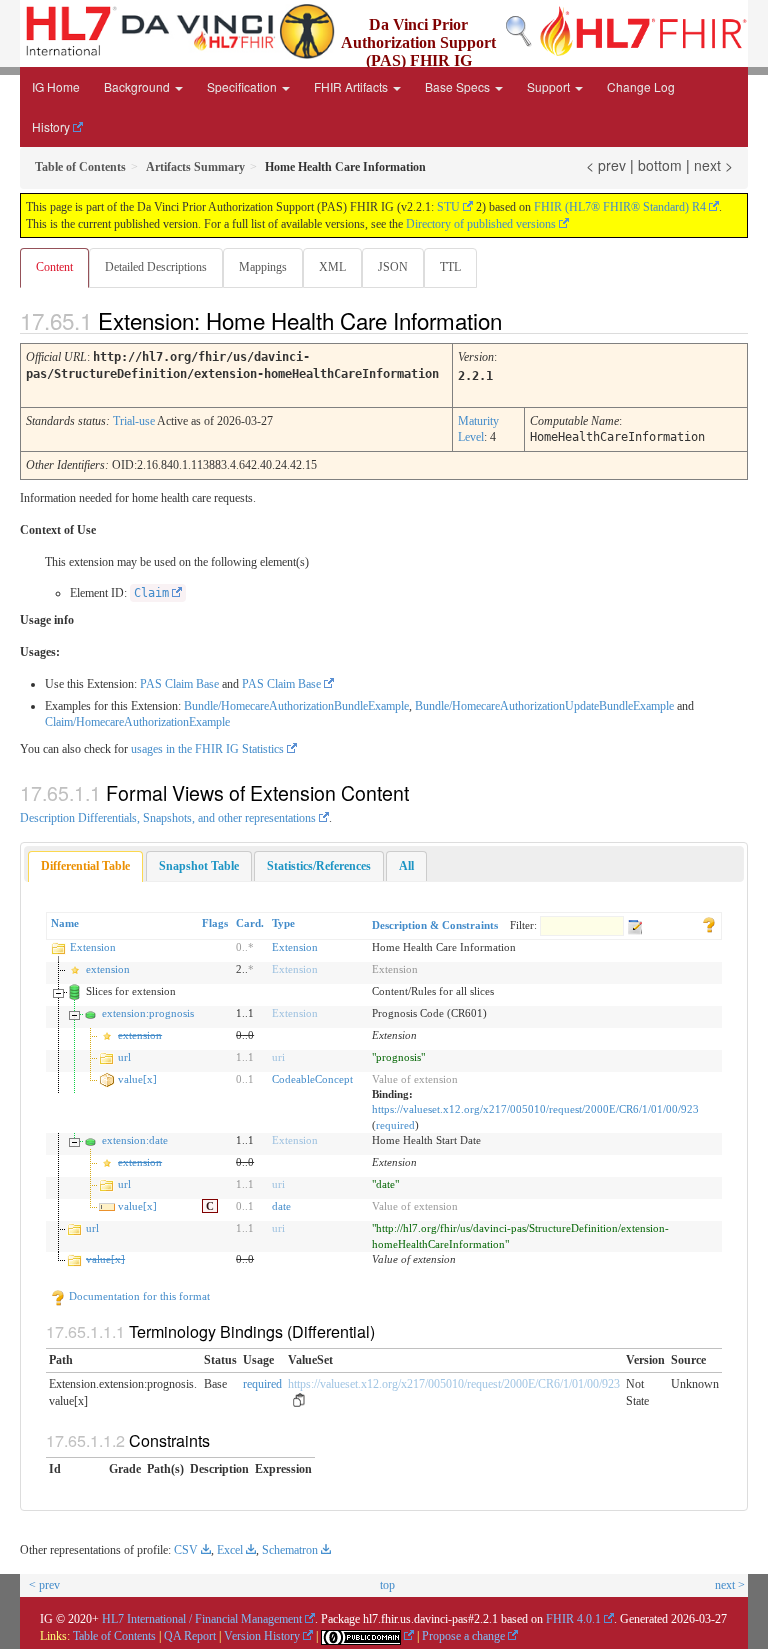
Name (65, 923)
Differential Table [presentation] (85, 866)
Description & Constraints (435, 925)
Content (54, 267)
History (51, 126)
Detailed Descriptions (156, 267)
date (281, 1206)
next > (713, 165)
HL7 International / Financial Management (202, 1619)
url (124, 1057)
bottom (660, 165)
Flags (215, 923)
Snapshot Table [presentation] (199, 866)
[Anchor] (519, 320)
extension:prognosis (148, 1013)
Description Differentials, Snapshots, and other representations (168, 818)
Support (550, 86)
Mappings (263, 267)
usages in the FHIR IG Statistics (207, 749)
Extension (93, 947)
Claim (151, 593)
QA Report (190, 1636)
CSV (186, 1550)
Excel (230, 1550)
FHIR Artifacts (352, 86)
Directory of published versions (481, 224)
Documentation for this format (138, 1296)
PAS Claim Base (179, 684)
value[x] (137, 1079)
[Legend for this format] (709, 923)
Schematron (290, 1550)
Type (283, 923)
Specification (243, 86)
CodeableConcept (312, 1079)
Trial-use (134, 421)
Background (138, 86)
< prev (606, 165)
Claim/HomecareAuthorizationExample (137, 722)
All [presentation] (406, 866)
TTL (450, 267)
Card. (250, 923)
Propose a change (463, 1636)
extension (108, 969)
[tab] (85, 866)
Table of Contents (114, 1636)
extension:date (135, 1140)
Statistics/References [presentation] (319, 866)
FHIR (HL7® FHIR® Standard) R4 (620, 207)
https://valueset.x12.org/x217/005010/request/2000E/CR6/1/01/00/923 (535, 1109)
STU (448, 207)
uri (278, 1057)
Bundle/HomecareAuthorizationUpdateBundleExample (544, 706)
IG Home (56, 86)
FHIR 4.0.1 (573, 1619)
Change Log (641, 86)
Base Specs (459, 86)
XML (332, 267)
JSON (393, 267)
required (395, 1125)
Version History (262, 1636)
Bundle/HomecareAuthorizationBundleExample (296, 706)
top (387, 1585)
